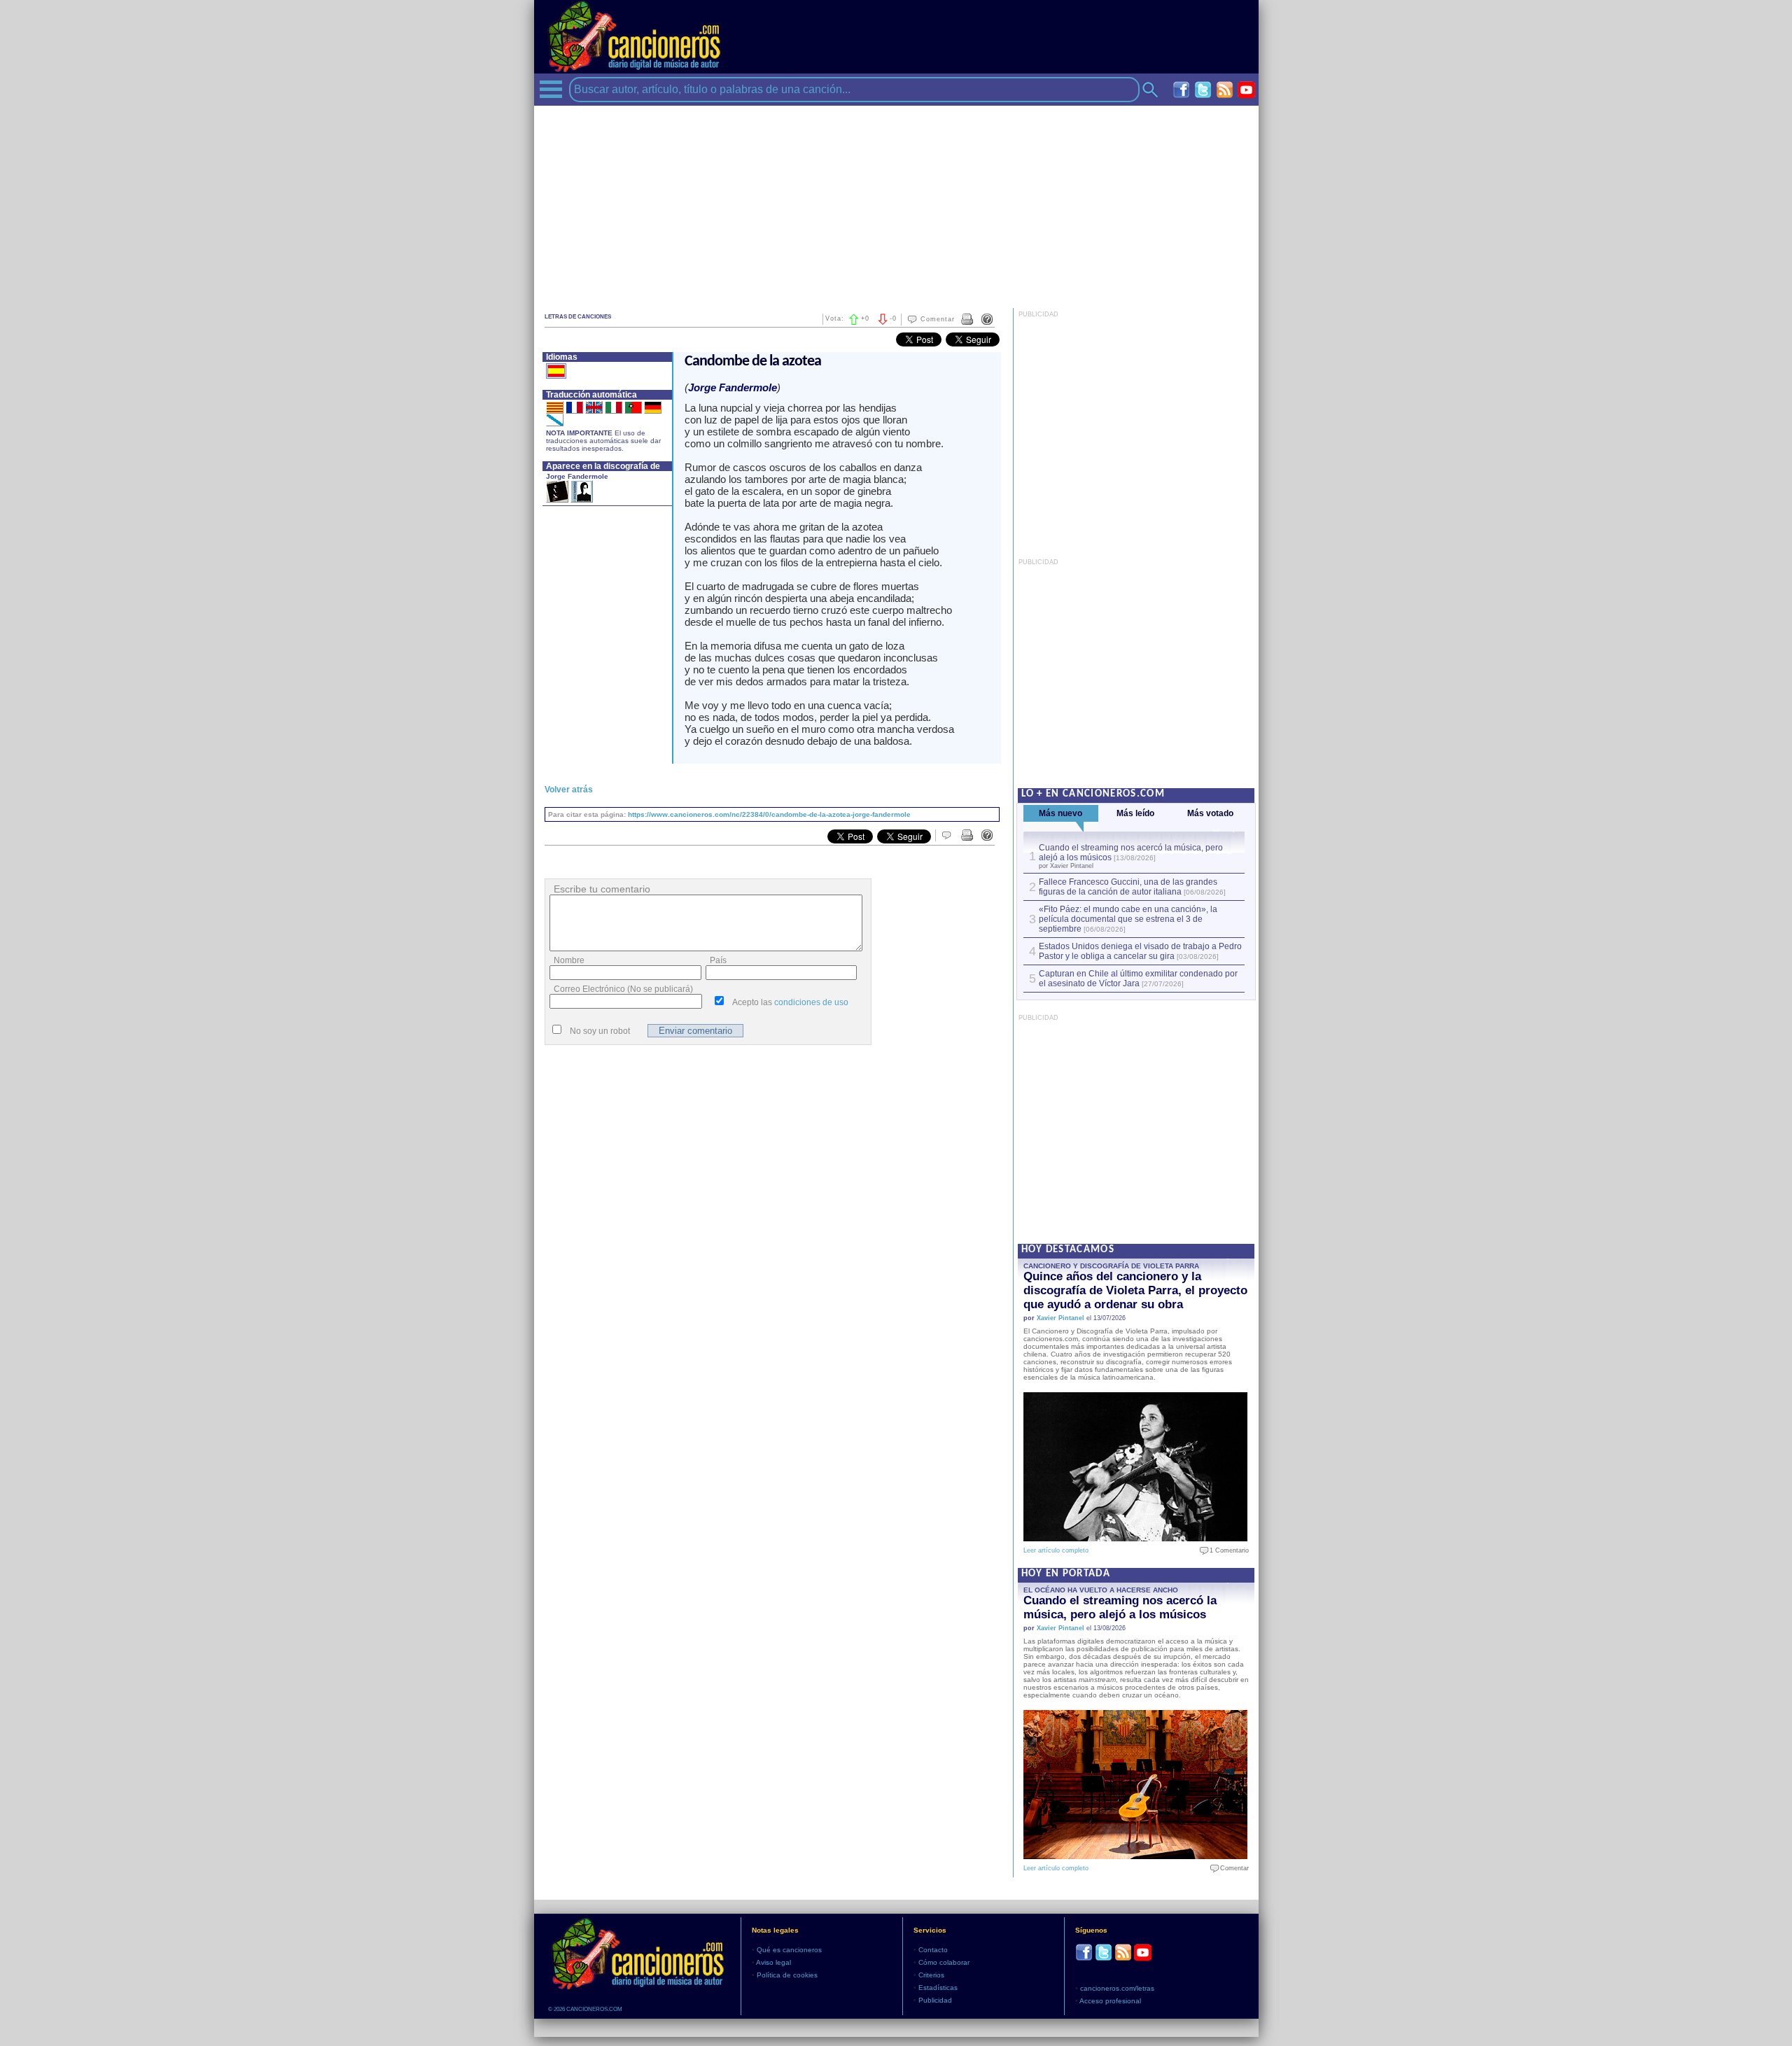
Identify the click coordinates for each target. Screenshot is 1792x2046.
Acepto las (790, 1002)
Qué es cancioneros (789, 1950)
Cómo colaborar (944, 1962)
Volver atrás (569, 790)
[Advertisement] (896, 204)
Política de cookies (787, 1975)
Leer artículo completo (1056, 1550)
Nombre (569, 960)
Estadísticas (938, 1988)
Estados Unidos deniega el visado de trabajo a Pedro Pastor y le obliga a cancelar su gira (1140, 951)
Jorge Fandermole (577, 476)
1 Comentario (1226, 1550)
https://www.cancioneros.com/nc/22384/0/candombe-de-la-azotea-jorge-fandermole (769, 814)
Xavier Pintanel (1060, 1318)
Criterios (931, 1975)
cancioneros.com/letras (1117, 1988)
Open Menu (551, 89)
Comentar (938, 319)
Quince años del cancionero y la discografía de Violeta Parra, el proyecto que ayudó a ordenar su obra (1135, 1290)
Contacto (933, 1950)
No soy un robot (600, 1031)
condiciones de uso (811, 1002)
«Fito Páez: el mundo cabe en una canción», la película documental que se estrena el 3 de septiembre (1128, 919)
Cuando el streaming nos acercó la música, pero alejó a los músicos (1120, 1607)
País (718, 960)
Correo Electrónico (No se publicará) (623, 989)
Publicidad (935, 2000)
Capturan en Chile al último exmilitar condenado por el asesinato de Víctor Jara (1138, 979)
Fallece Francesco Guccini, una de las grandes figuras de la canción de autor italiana (1128, 887)
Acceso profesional (1110, 2001)
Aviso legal (773, 1962)
